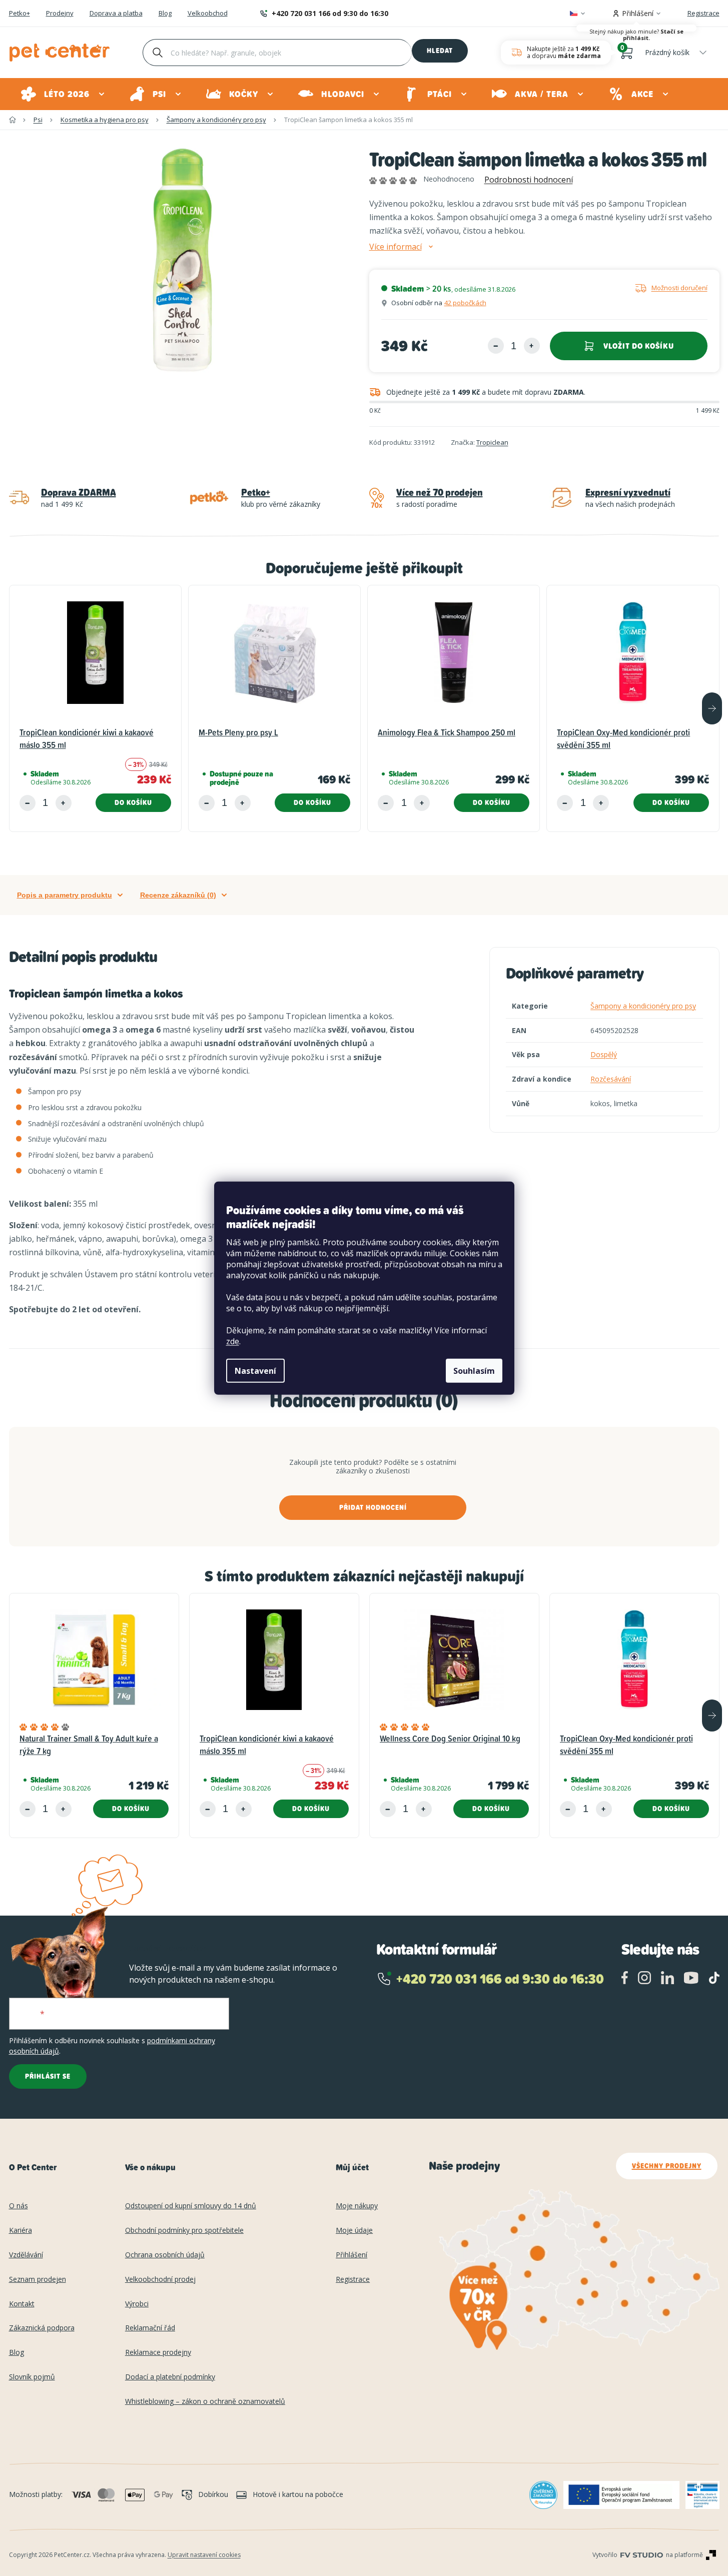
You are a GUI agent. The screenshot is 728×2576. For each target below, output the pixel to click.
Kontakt (22, 2304)
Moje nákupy (357, 2206)
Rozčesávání (611, 1079)
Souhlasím (474, 1371)
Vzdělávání (26, 2255)
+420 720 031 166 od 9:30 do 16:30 (330, 13)
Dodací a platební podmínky (170, 2377)
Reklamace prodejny (158, 2353)
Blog (165, 14)
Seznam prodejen (38, 2280)
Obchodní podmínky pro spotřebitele (184, 2231)
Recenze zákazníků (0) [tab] (178, 895)
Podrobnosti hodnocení (529, 180)
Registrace (703, 13)
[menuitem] (63, 94)
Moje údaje (354, 2231)
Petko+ (20, 14)
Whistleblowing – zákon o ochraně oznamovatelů (205, 2402)
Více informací (396, 247)
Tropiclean (492, 442)
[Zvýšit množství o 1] (532, 346)
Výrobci (137, 2304)
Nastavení (255, 1371)
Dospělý (604, 1054)
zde (233, 1341)
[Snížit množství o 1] (496, 346)
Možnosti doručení (679, 288)
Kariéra (21, 2231)
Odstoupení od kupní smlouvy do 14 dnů (191, 2206)
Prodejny (60, 14)
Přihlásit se (48, 2076)
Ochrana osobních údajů (165, 2255)
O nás (19, 2206)
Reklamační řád (150, 2328)
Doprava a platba (116, 14)
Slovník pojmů (32, 2377)
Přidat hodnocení (373, 1507)
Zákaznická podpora (42, 2328)
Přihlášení (351, 2255)
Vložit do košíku (639, 346)
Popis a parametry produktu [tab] (65, 895)
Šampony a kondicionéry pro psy (643, 1006)
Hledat (440, 51)
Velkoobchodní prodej (160, 2280)
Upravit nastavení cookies (204, 2555)
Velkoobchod (208, 14)
